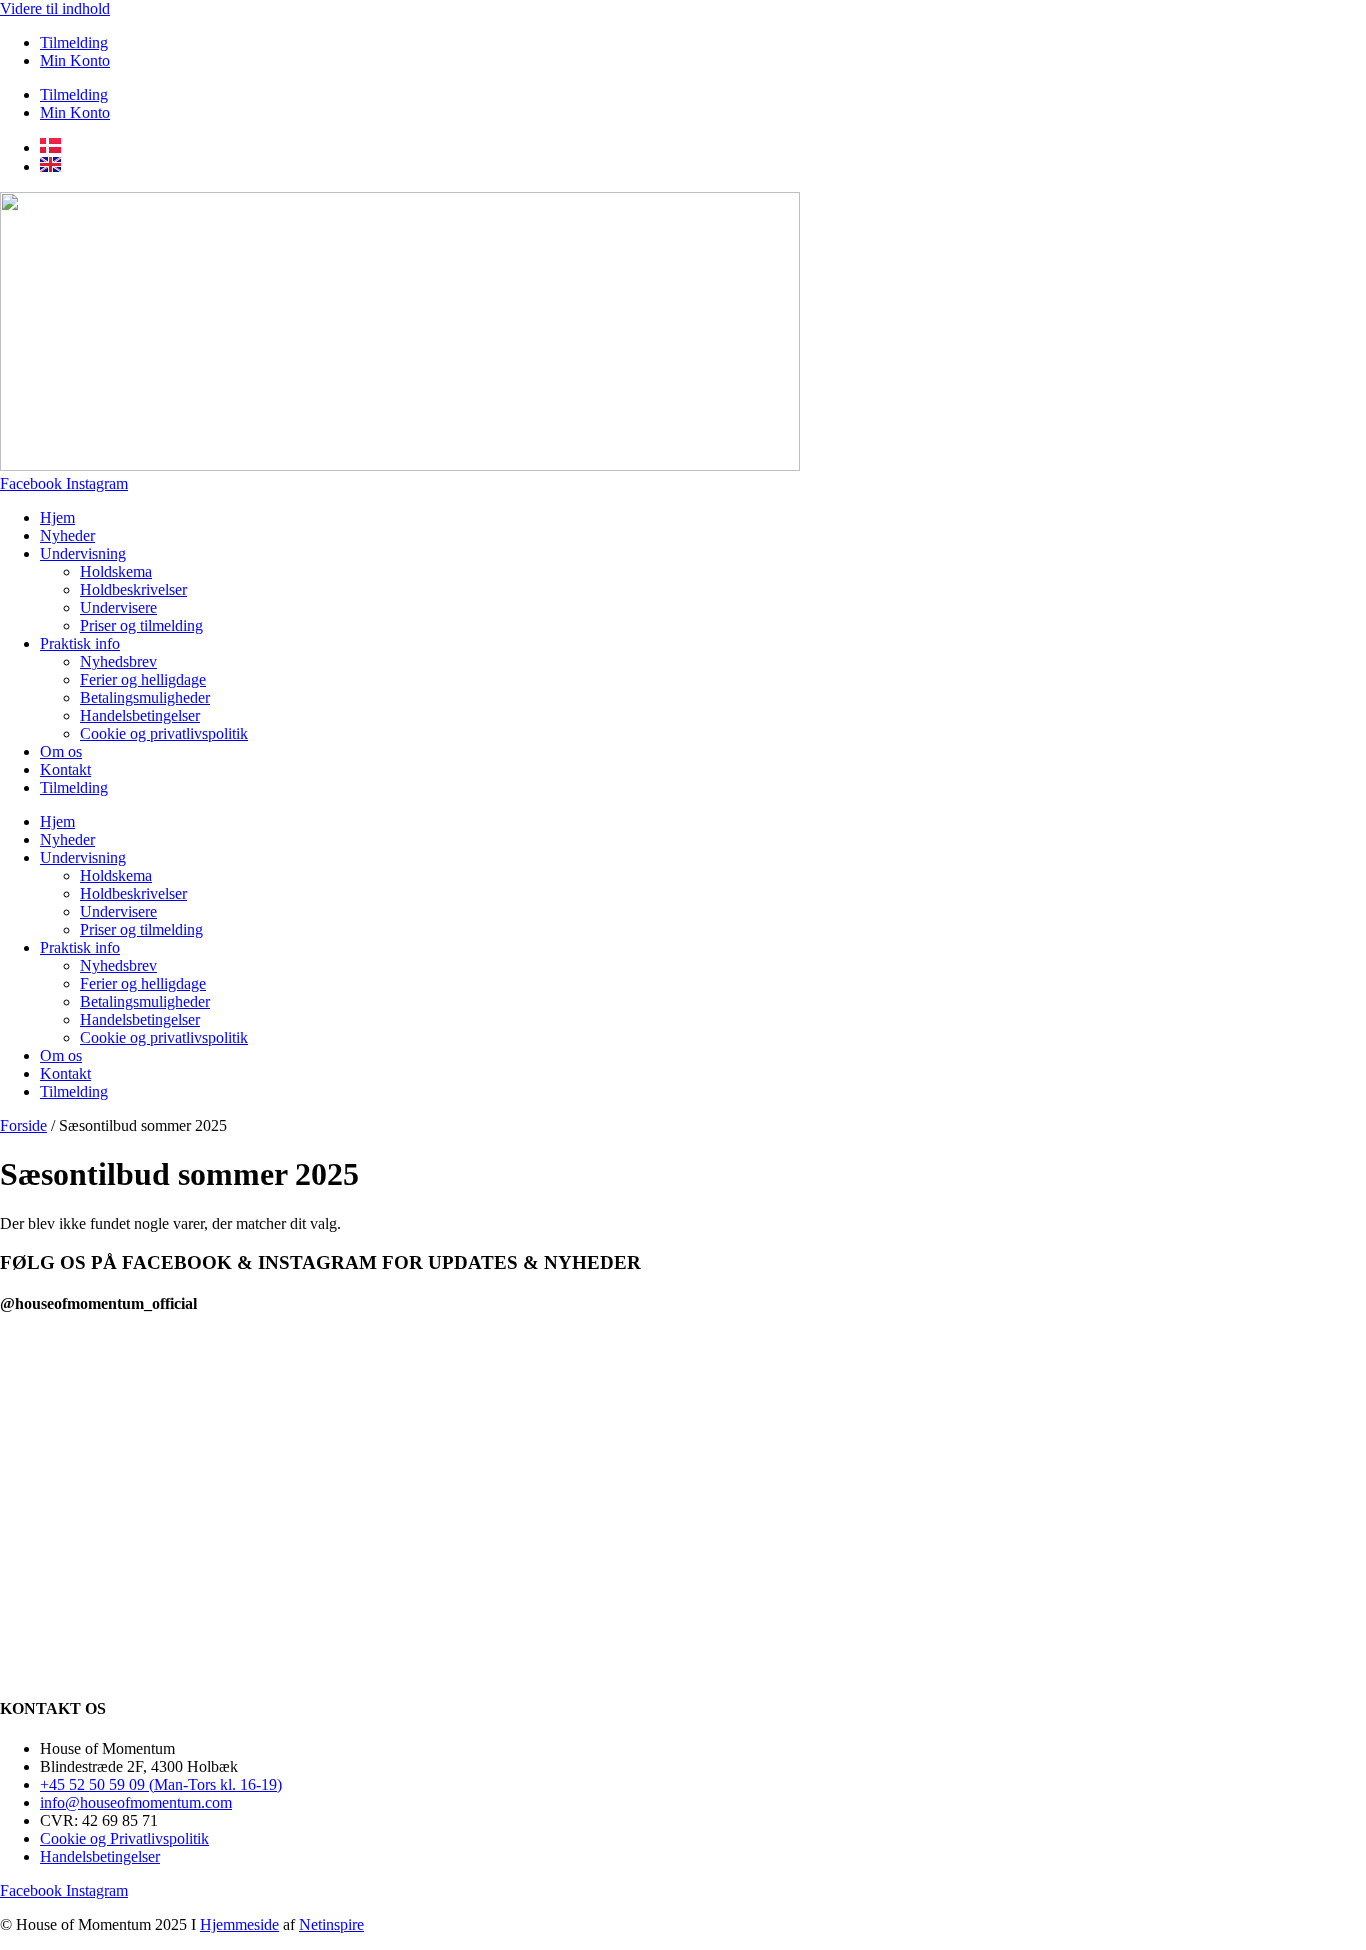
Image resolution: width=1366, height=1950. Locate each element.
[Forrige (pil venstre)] (35, 975)
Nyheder (67, 535)
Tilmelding (74, 94)
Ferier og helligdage (143, 679)
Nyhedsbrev (118, 661)
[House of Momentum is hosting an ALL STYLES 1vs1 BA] (1229, 1470)
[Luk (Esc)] (1344, 22)
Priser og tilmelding (141, 625)
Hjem (57, 517)
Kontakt (65, 769)
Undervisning (83, 553)
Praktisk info (80, 643)
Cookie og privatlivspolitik (164, 733)
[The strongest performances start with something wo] (409, 1382)
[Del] (1300, 22)
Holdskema (116, 571)
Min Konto (75, 60)
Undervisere (118, 607)
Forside (23, 1125)
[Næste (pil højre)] (1331, 975)
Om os (61, 751)
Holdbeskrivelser (133, 589)
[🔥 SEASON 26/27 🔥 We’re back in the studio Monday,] (136, 1446)
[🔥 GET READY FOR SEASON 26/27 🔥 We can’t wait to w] (682, 1465)
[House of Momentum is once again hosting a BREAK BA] (956, 1506)
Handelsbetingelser (140, 715)
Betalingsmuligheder (145, 697)
